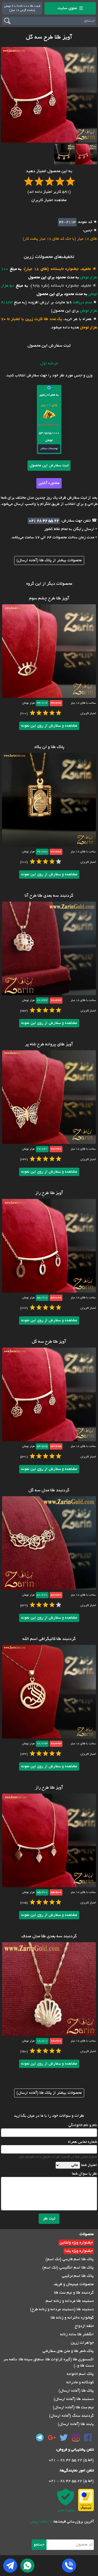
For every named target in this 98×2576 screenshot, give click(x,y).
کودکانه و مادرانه (80, 2382)
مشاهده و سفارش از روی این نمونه (49, 726)
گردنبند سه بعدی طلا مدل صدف (49, 1936)
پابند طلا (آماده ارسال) (76, 2424)
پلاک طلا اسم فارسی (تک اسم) (70, 2259)
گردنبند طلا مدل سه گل (49, 1491)
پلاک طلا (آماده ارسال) (76, 2391)
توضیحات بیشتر (49, 449)
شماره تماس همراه (82, 2142)
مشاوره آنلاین (49, 483)
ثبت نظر (49, 2219)
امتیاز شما (89, 2165)
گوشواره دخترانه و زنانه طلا (72, 2318)
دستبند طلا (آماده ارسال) (74, 2399)
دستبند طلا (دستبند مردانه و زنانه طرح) (62, 2309)
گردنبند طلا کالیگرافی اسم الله (49, 1639)
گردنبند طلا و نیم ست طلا (74, 2293)
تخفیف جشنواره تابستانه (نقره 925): (59, 286)
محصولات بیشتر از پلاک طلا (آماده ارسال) (49, 560)
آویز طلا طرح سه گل (49, 1342)
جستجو (39, 2545)
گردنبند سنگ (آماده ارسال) (71, 2416)
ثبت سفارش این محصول (49, 466)
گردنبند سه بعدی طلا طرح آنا (49, 896)
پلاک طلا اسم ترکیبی (78, 2276)
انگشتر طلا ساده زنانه (77, 2334)
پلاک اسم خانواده (80, 2374)
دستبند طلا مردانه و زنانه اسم (70, 2301)
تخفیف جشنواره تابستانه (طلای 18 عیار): (56, 269)
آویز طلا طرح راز (49, 1193)
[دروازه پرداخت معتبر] (86, 2500)
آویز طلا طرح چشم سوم (49, 599)
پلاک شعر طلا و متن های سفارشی (68, 2351)
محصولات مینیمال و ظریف (74, 2284)
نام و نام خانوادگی (83, 2125)
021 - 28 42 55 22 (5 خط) (71, 2460)
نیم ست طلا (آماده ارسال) (73, 2408)
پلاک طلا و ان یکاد (49, 747)
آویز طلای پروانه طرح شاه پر (49, 1045)
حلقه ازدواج (84, 2326)
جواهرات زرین (82, 2343)
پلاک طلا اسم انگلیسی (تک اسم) (68, 2268)
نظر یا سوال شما (84, 2174)
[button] (87, 154)
